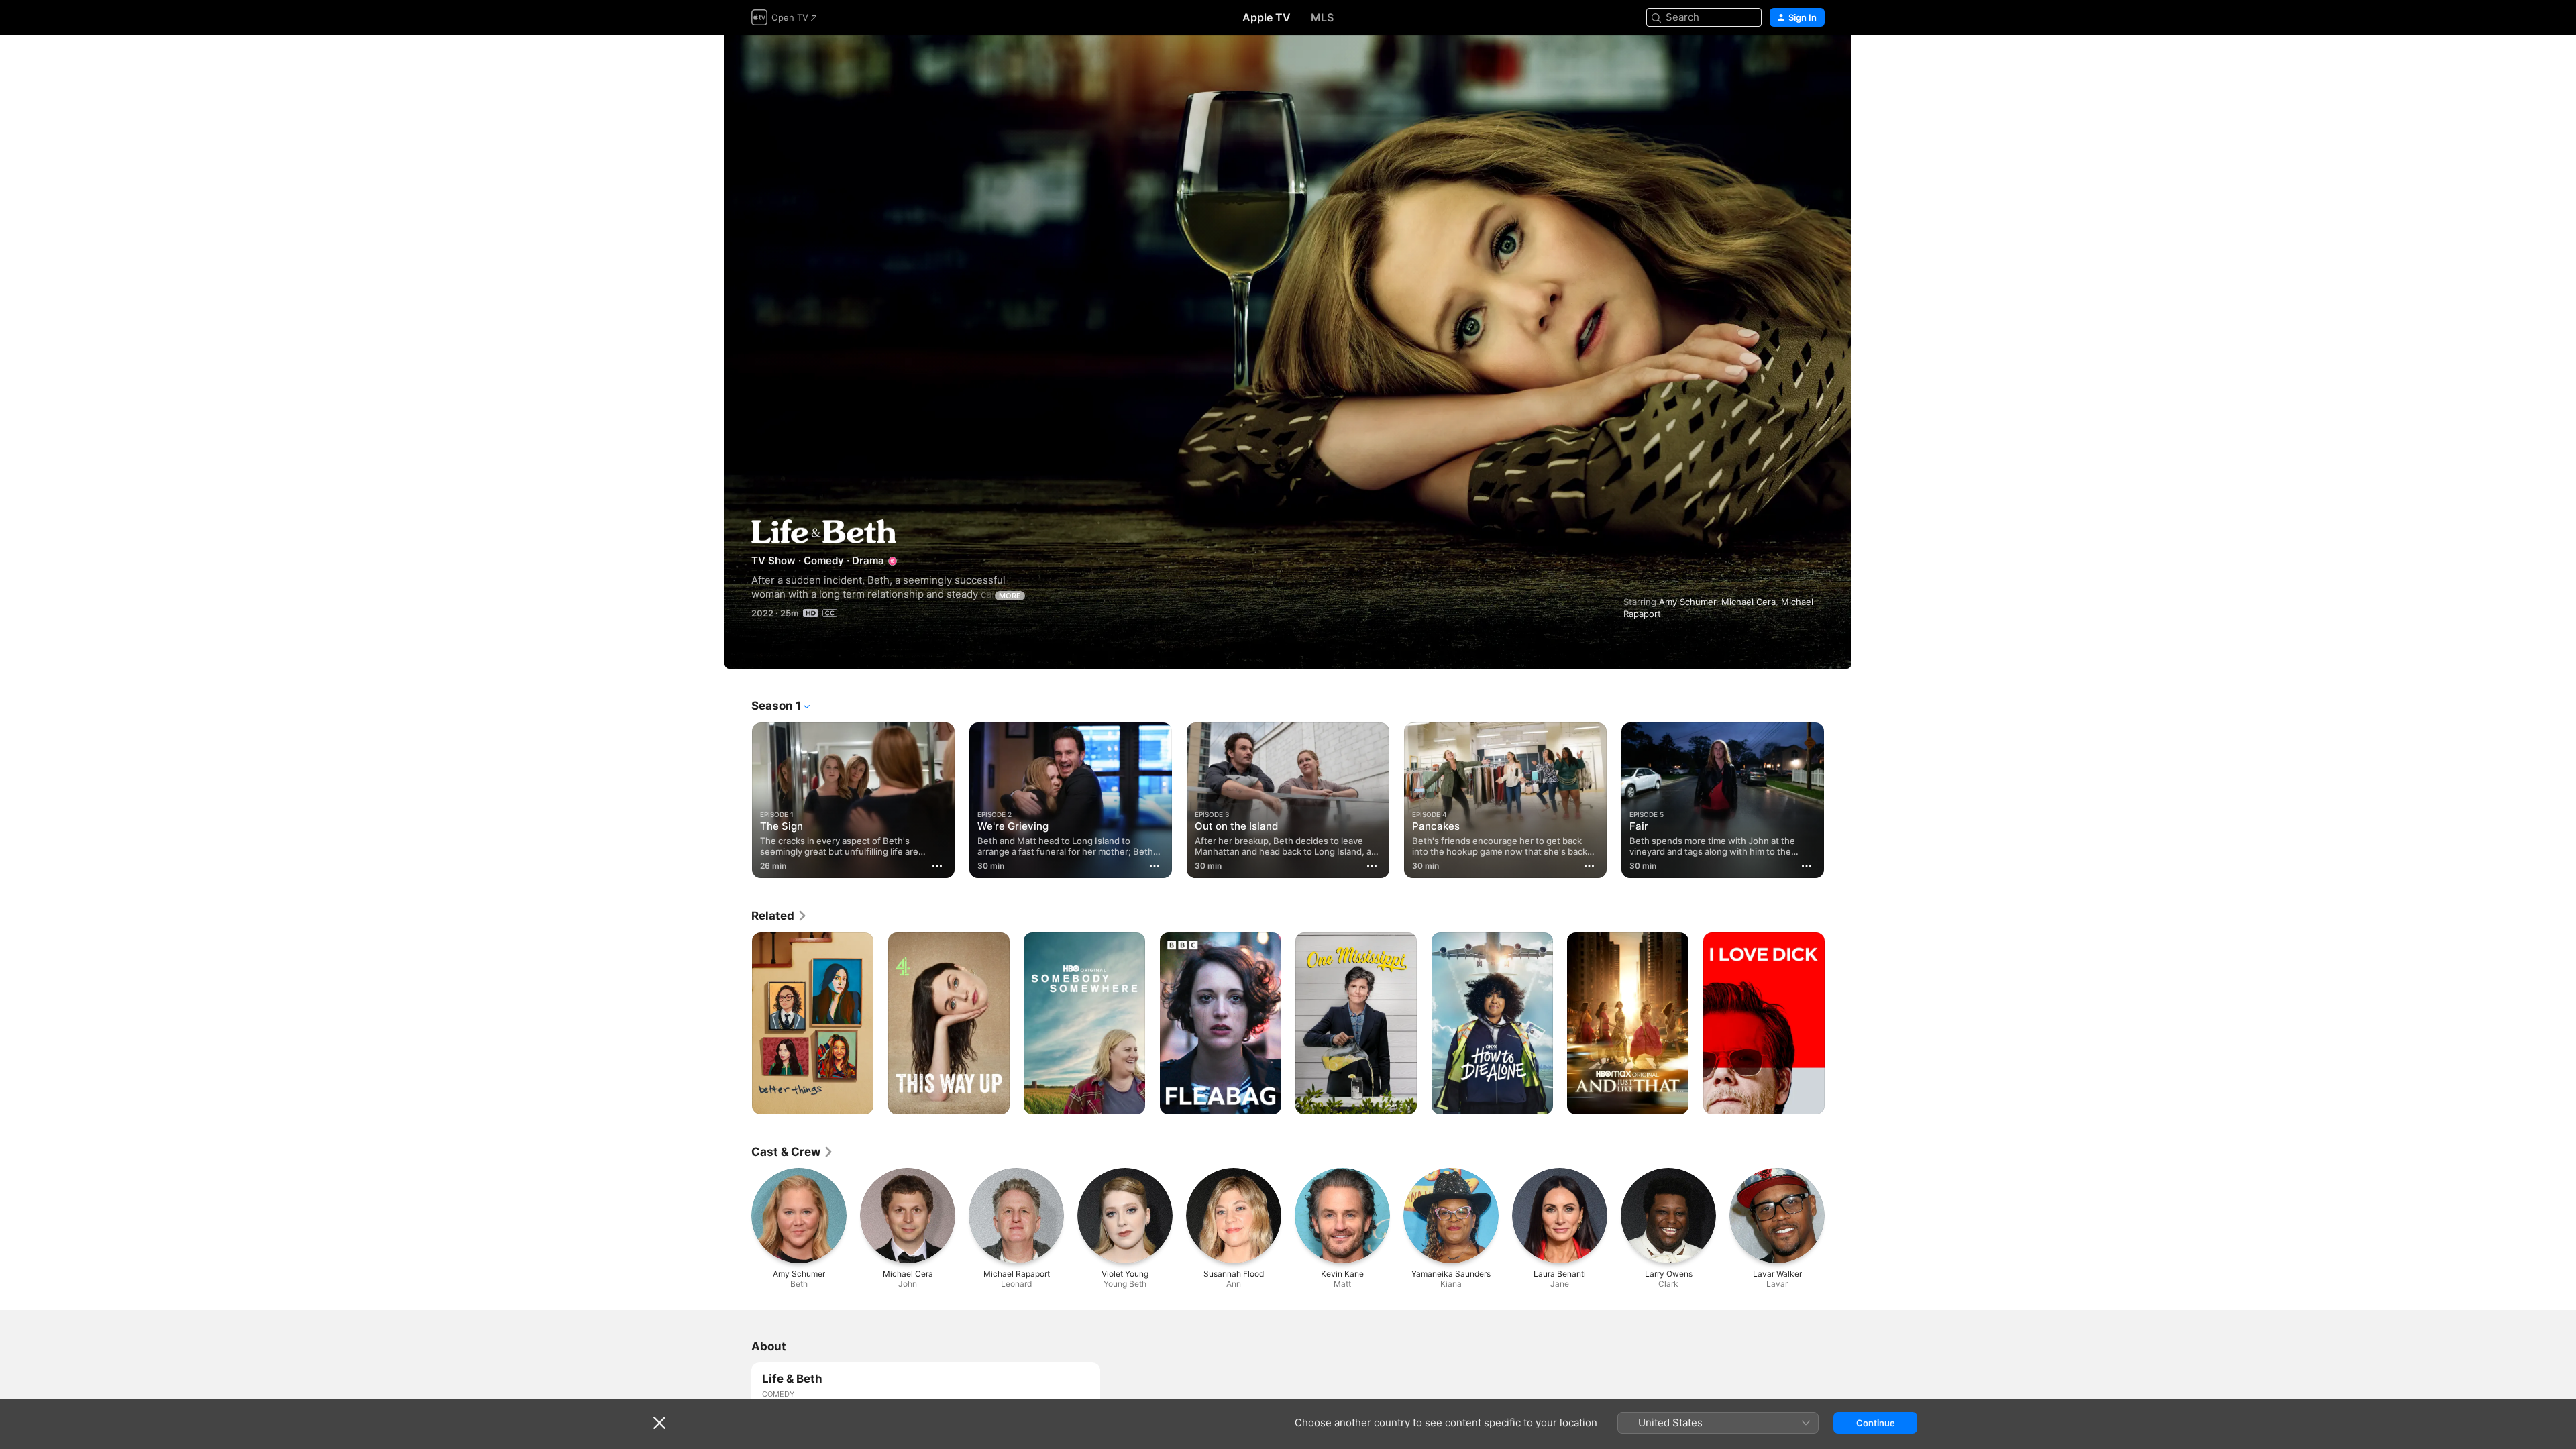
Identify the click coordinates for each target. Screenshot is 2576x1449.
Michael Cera (1749, 602)
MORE (1010, 596)
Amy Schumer (1687, 602)
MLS (1322, 17)
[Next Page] (1838, 800)
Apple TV (1267, 17)
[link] (780, 916)
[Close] (659, 1423)
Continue (1876, 1423)
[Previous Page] (738, 800)
